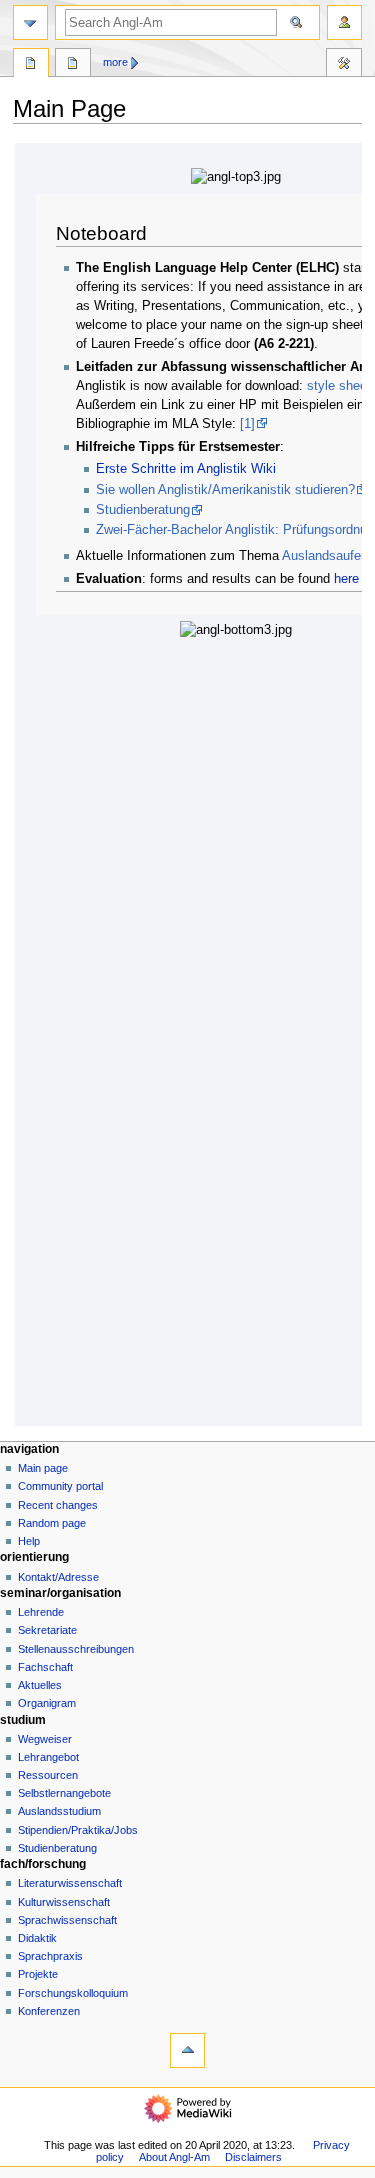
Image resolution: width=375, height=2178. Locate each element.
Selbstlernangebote (64, 1793)
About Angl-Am (174, 2157)
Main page (43, 1468)
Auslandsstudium (59, 1811)
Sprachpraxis (50, 1956)
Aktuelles (40, 1685)
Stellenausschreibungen (76, 1649)
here (346, 579)
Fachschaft (45, 1667)
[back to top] (187, 2050)
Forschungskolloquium (73, 1993)
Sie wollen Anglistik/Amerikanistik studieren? (225, 490)
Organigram (47, 1703)
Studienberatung (143, 510)
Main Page (31, 65)
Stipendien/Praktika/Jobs (78, 1830)
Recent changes (58, 1505)
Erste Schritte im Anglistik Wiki (186, 469)
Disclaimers (253, 2157)
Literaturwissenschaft (70, 1883)
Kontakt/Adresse (58, 1577)
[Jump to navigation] (30, 22)
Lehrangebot (48, 1757)
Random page (52, 1523)
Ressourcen (48, 1775)
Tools (344, 65)
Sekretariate (47, 1630)
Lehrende (41, 1612)
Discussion (73, 65)
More (115, 62)
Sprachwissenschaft (67, 1920)
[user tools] (344, 22)
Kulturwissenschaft (64, 1902)
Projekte (38, 1974)
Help (29, 1541)
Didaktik (37, 1938)
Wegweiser (45, 1739)
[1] (247, 424)
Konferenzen (49, 2011)
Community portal (60, 1486)
